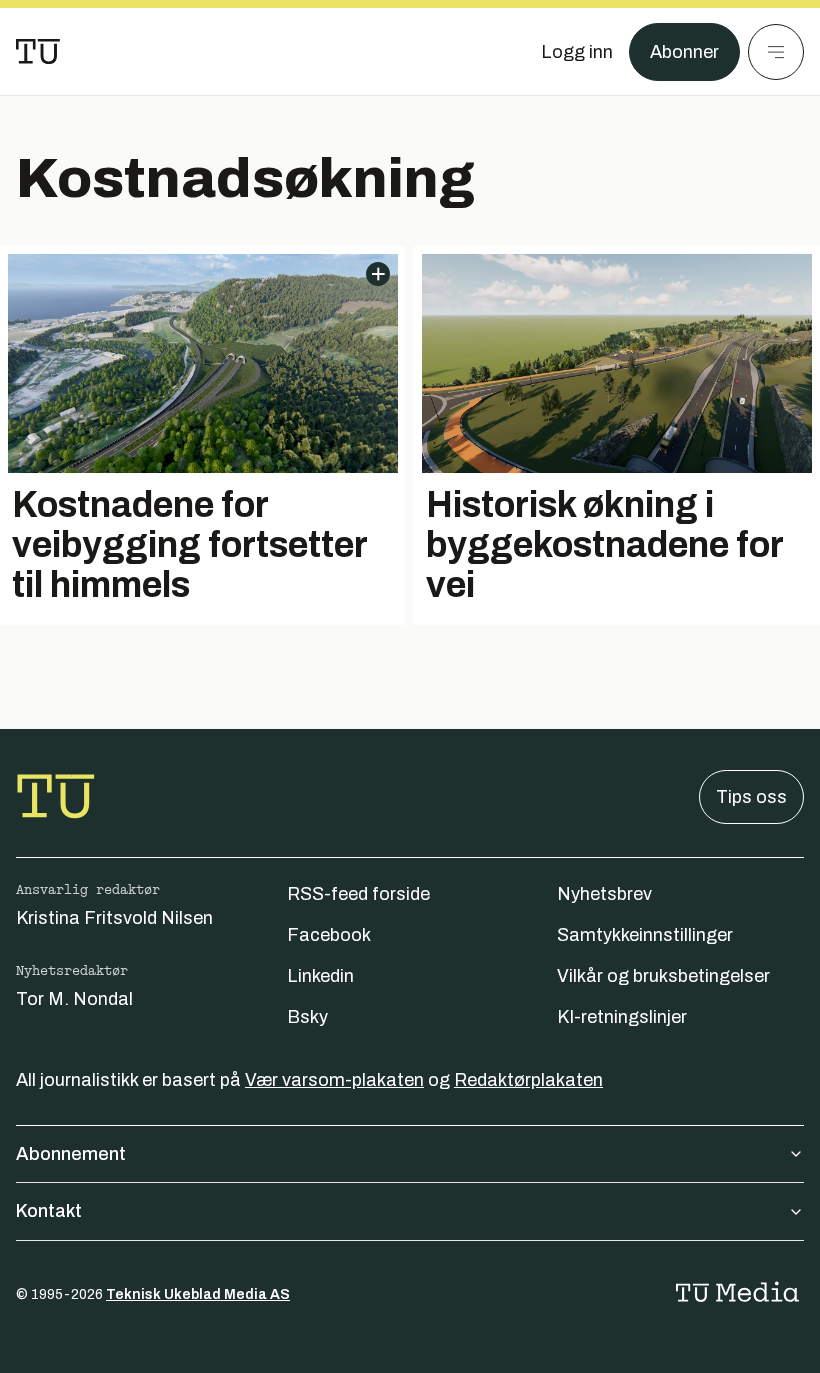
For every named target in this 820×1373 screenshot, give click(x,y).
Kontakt (49, 1211)
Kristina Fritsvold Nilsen (114, 918)
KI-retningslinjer (622, 1017)
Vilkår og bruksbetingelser (663, 976)
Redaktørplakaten (528, 1080)
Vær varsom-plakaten (334, 1080)
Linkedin (320, 976)
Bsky (307, 1017)
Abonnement (71, 1154)
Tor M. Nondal (74, 999)
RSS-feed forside (358, 894)
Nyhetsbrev (604, 894)
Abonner (684, 52)
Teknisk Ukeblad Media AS (198, 1294)
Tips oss (751, 797)
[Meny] (776, 52)
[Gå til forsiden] (38, 52)
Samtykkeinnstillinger (645, 935)
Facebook (329, 935)
